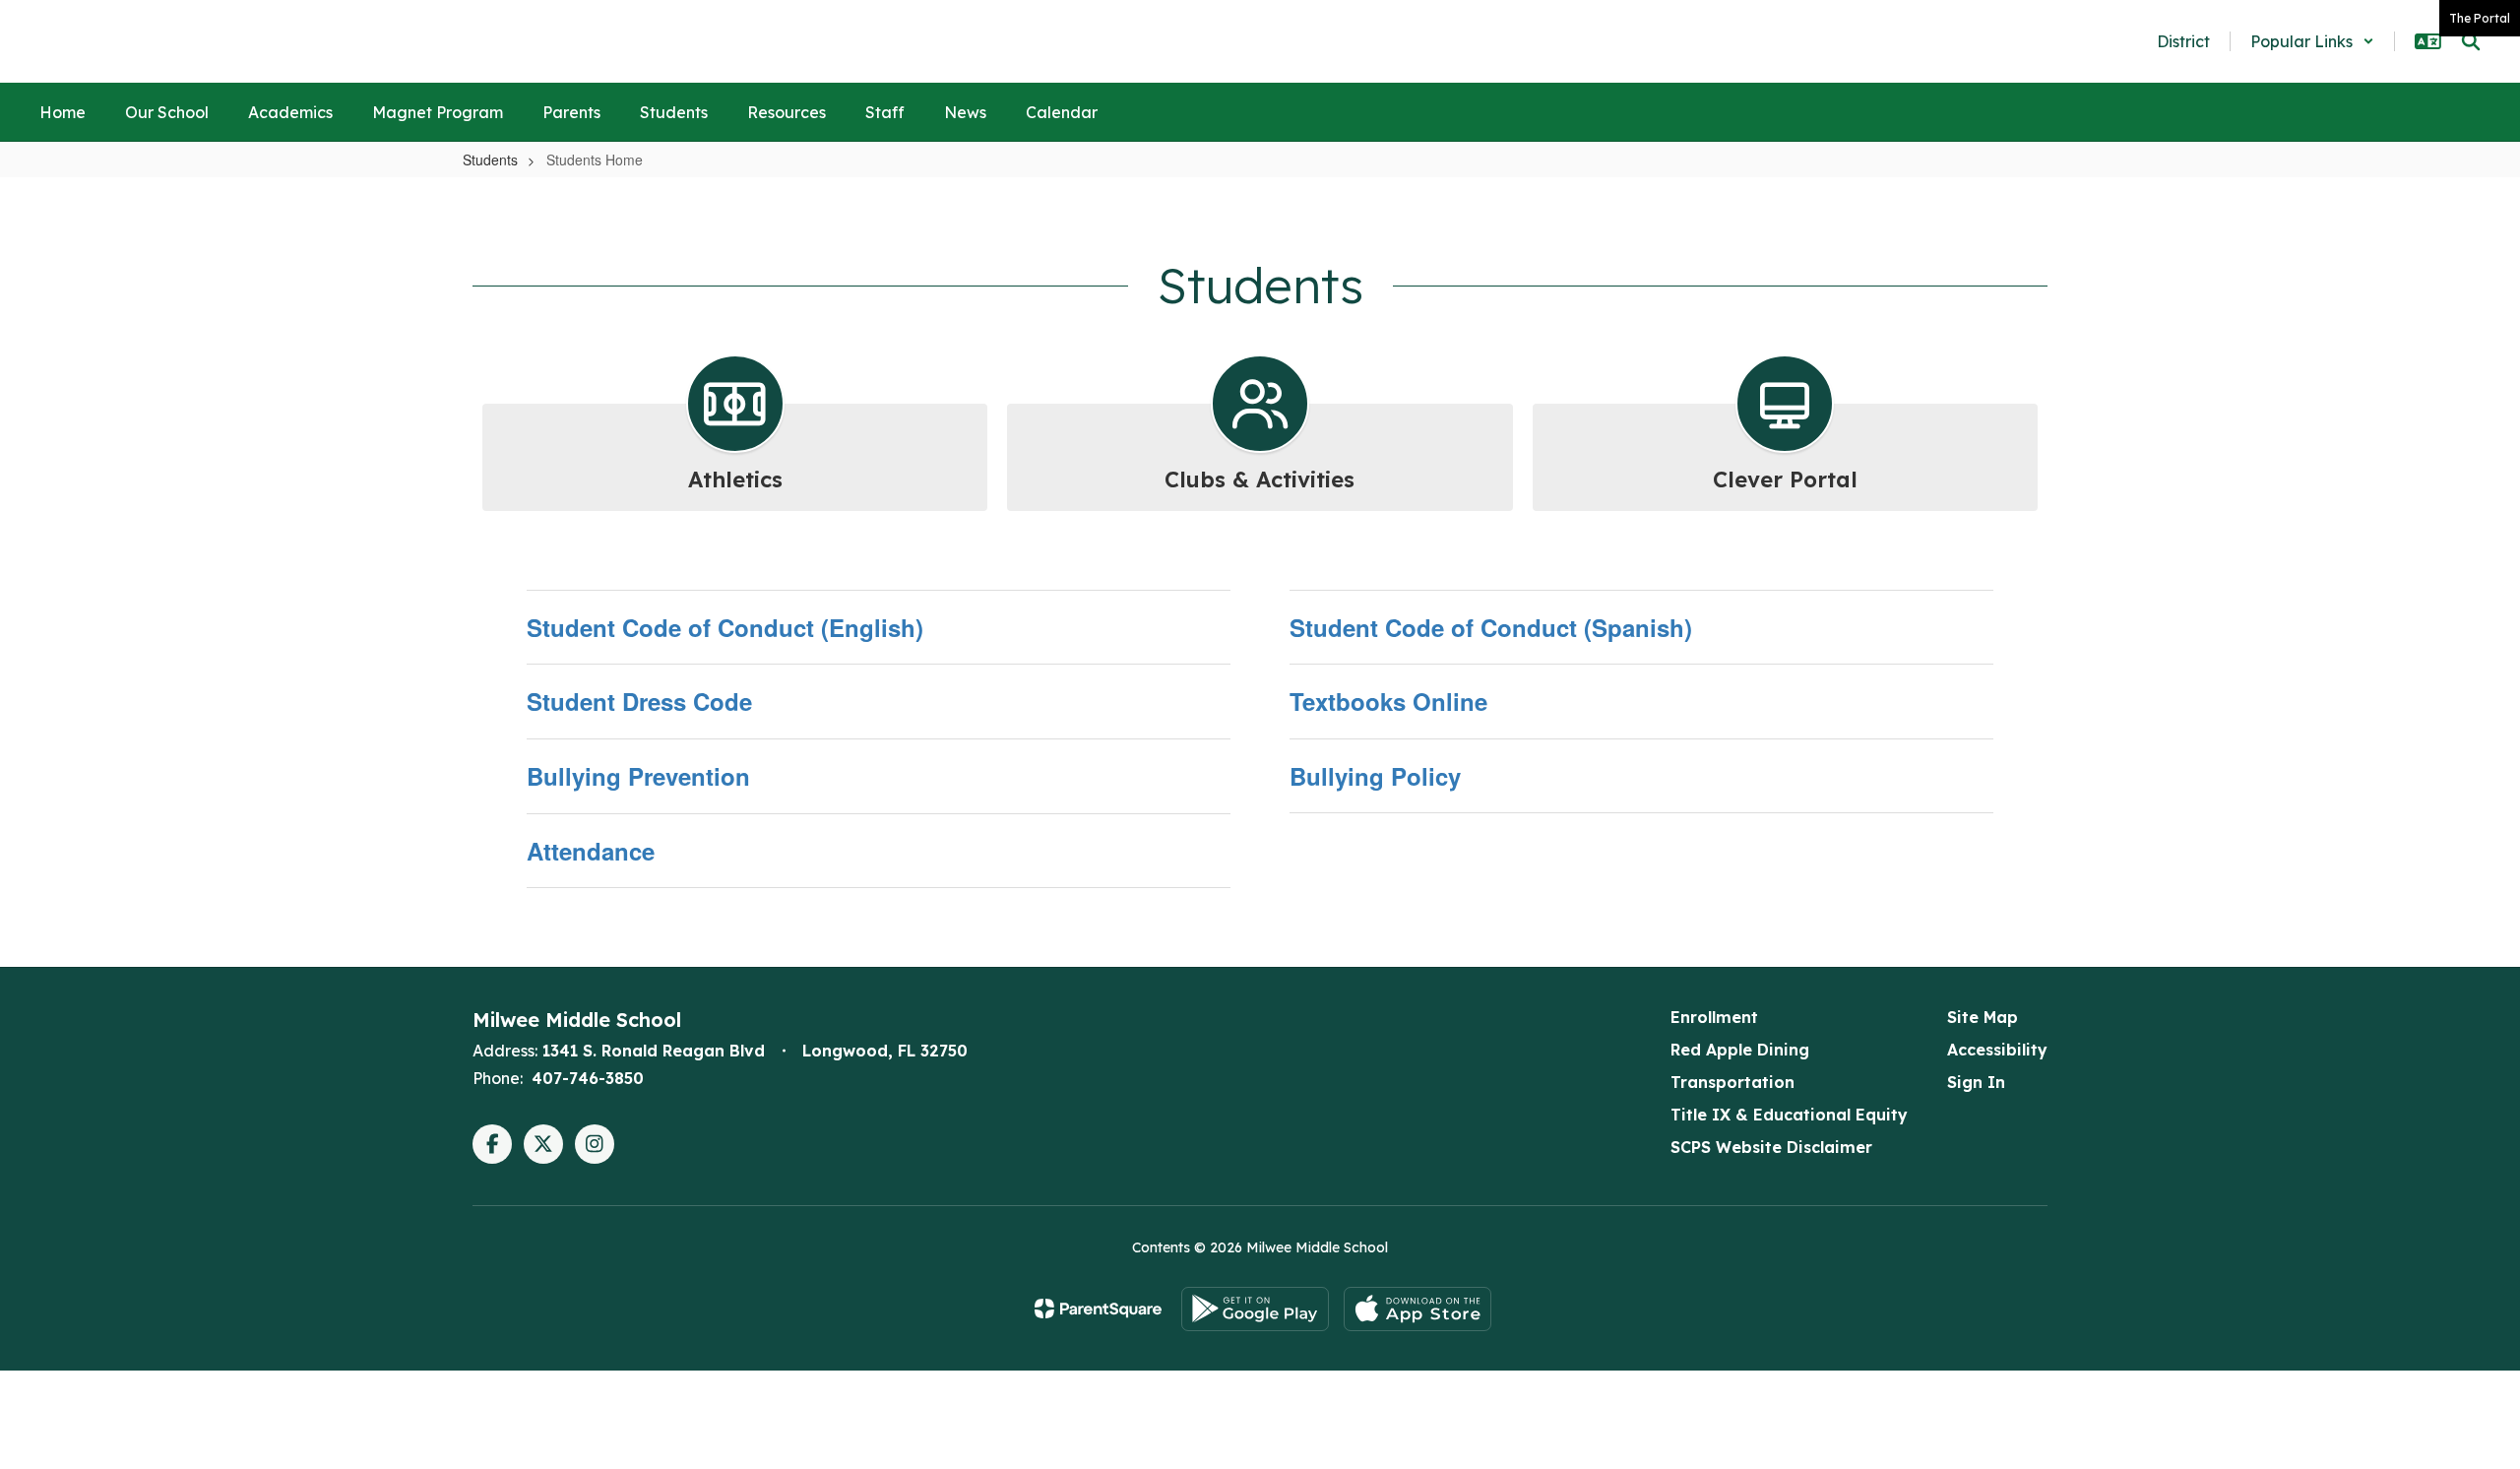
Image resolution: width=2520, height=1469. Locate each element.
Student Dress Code (639, 701)
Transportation (1732, 1082)
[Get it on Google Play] (1255, 1309)
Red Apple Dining (1740, 1050)
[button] (2312, 41)
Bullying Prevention (638, 776)
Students (490, 160)
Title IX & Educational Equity (1789, 1115)
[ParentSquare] (1098, 1309)
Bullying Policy (1375, 776)
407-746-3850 (588, 1078)
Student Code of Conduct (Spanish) (1491, 627)
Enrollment (1714, 1017)
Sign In (1976, 1082)
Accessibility (1997, 1050)
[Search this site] (2471, 41)
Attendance (591, 851)
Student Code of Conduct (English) (725, 627)
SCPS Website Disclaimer (1771, 1147)
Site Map (1983, 1017)
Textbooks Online (1388, 701)
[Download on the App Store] (1417, 1309)
